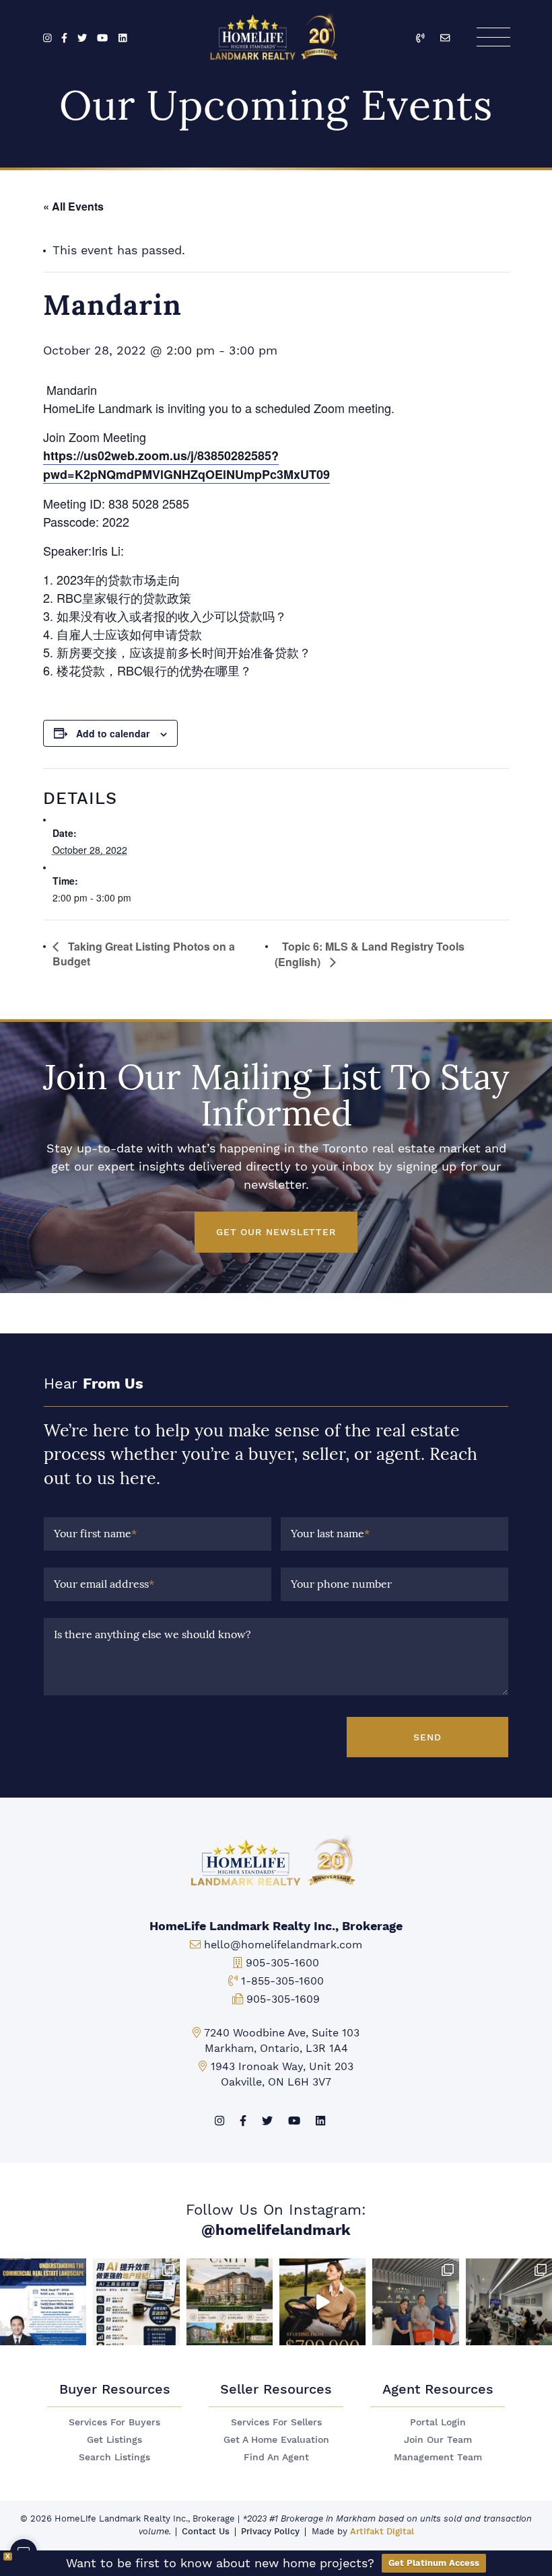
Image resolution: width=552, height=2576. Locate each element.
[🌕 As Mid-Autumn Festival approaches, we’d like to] (415, 2302)
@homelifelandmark (276, 2230)
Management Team (438, 2457)
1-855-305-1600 (282, 1981)
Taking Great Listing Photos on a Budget (144, 954)
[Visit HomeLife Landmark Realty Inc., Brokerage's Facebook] (64, 39)
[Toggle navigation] (493, 37)
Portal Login (438, 2422)
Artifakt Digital (382, 2531)
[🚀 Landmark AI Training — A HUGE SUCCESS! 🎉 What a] (136, 2302)
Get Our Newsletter (276, 1232)
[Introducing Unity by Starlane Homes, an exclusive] (230, 2302)
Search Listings (114, 2457)
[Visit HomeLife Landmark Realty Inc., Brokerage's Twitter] (82, 39)
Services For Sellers (276, 2422)
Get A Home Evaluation (276, 2440)
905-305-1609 (283, 1999)
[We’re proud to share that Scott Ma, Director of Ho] (43, 2302)
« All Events (73, 206)
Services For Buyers (114, 2422)
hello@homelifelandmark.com (283, 1945)
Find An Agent (276, 2457)
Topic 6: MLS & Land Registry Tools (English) (370, 954)
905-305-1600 (282, 1963)
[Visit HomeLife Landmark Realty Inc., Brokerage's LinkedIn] (123, 39)
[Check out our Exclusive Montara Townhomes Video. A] (322, 2302)
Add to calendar (113, 733)
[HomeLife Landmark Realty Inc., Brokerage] (276, 34)
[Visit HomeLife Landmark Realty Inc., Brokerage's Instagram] (47, 39)
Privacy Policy (270, 2531)
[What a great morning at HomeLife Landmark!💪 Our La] (509, 2302)
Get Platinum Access (434, 2563)
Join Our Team (438, 2440)
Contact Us (206, 2531)
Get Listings (114, 2440)
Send (427, 1737)
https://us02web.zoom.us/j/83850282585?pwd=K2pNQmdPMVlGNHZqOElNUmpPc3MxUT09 (186, 465)
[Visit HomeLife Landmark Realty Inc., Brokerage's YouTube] (102, 39)
